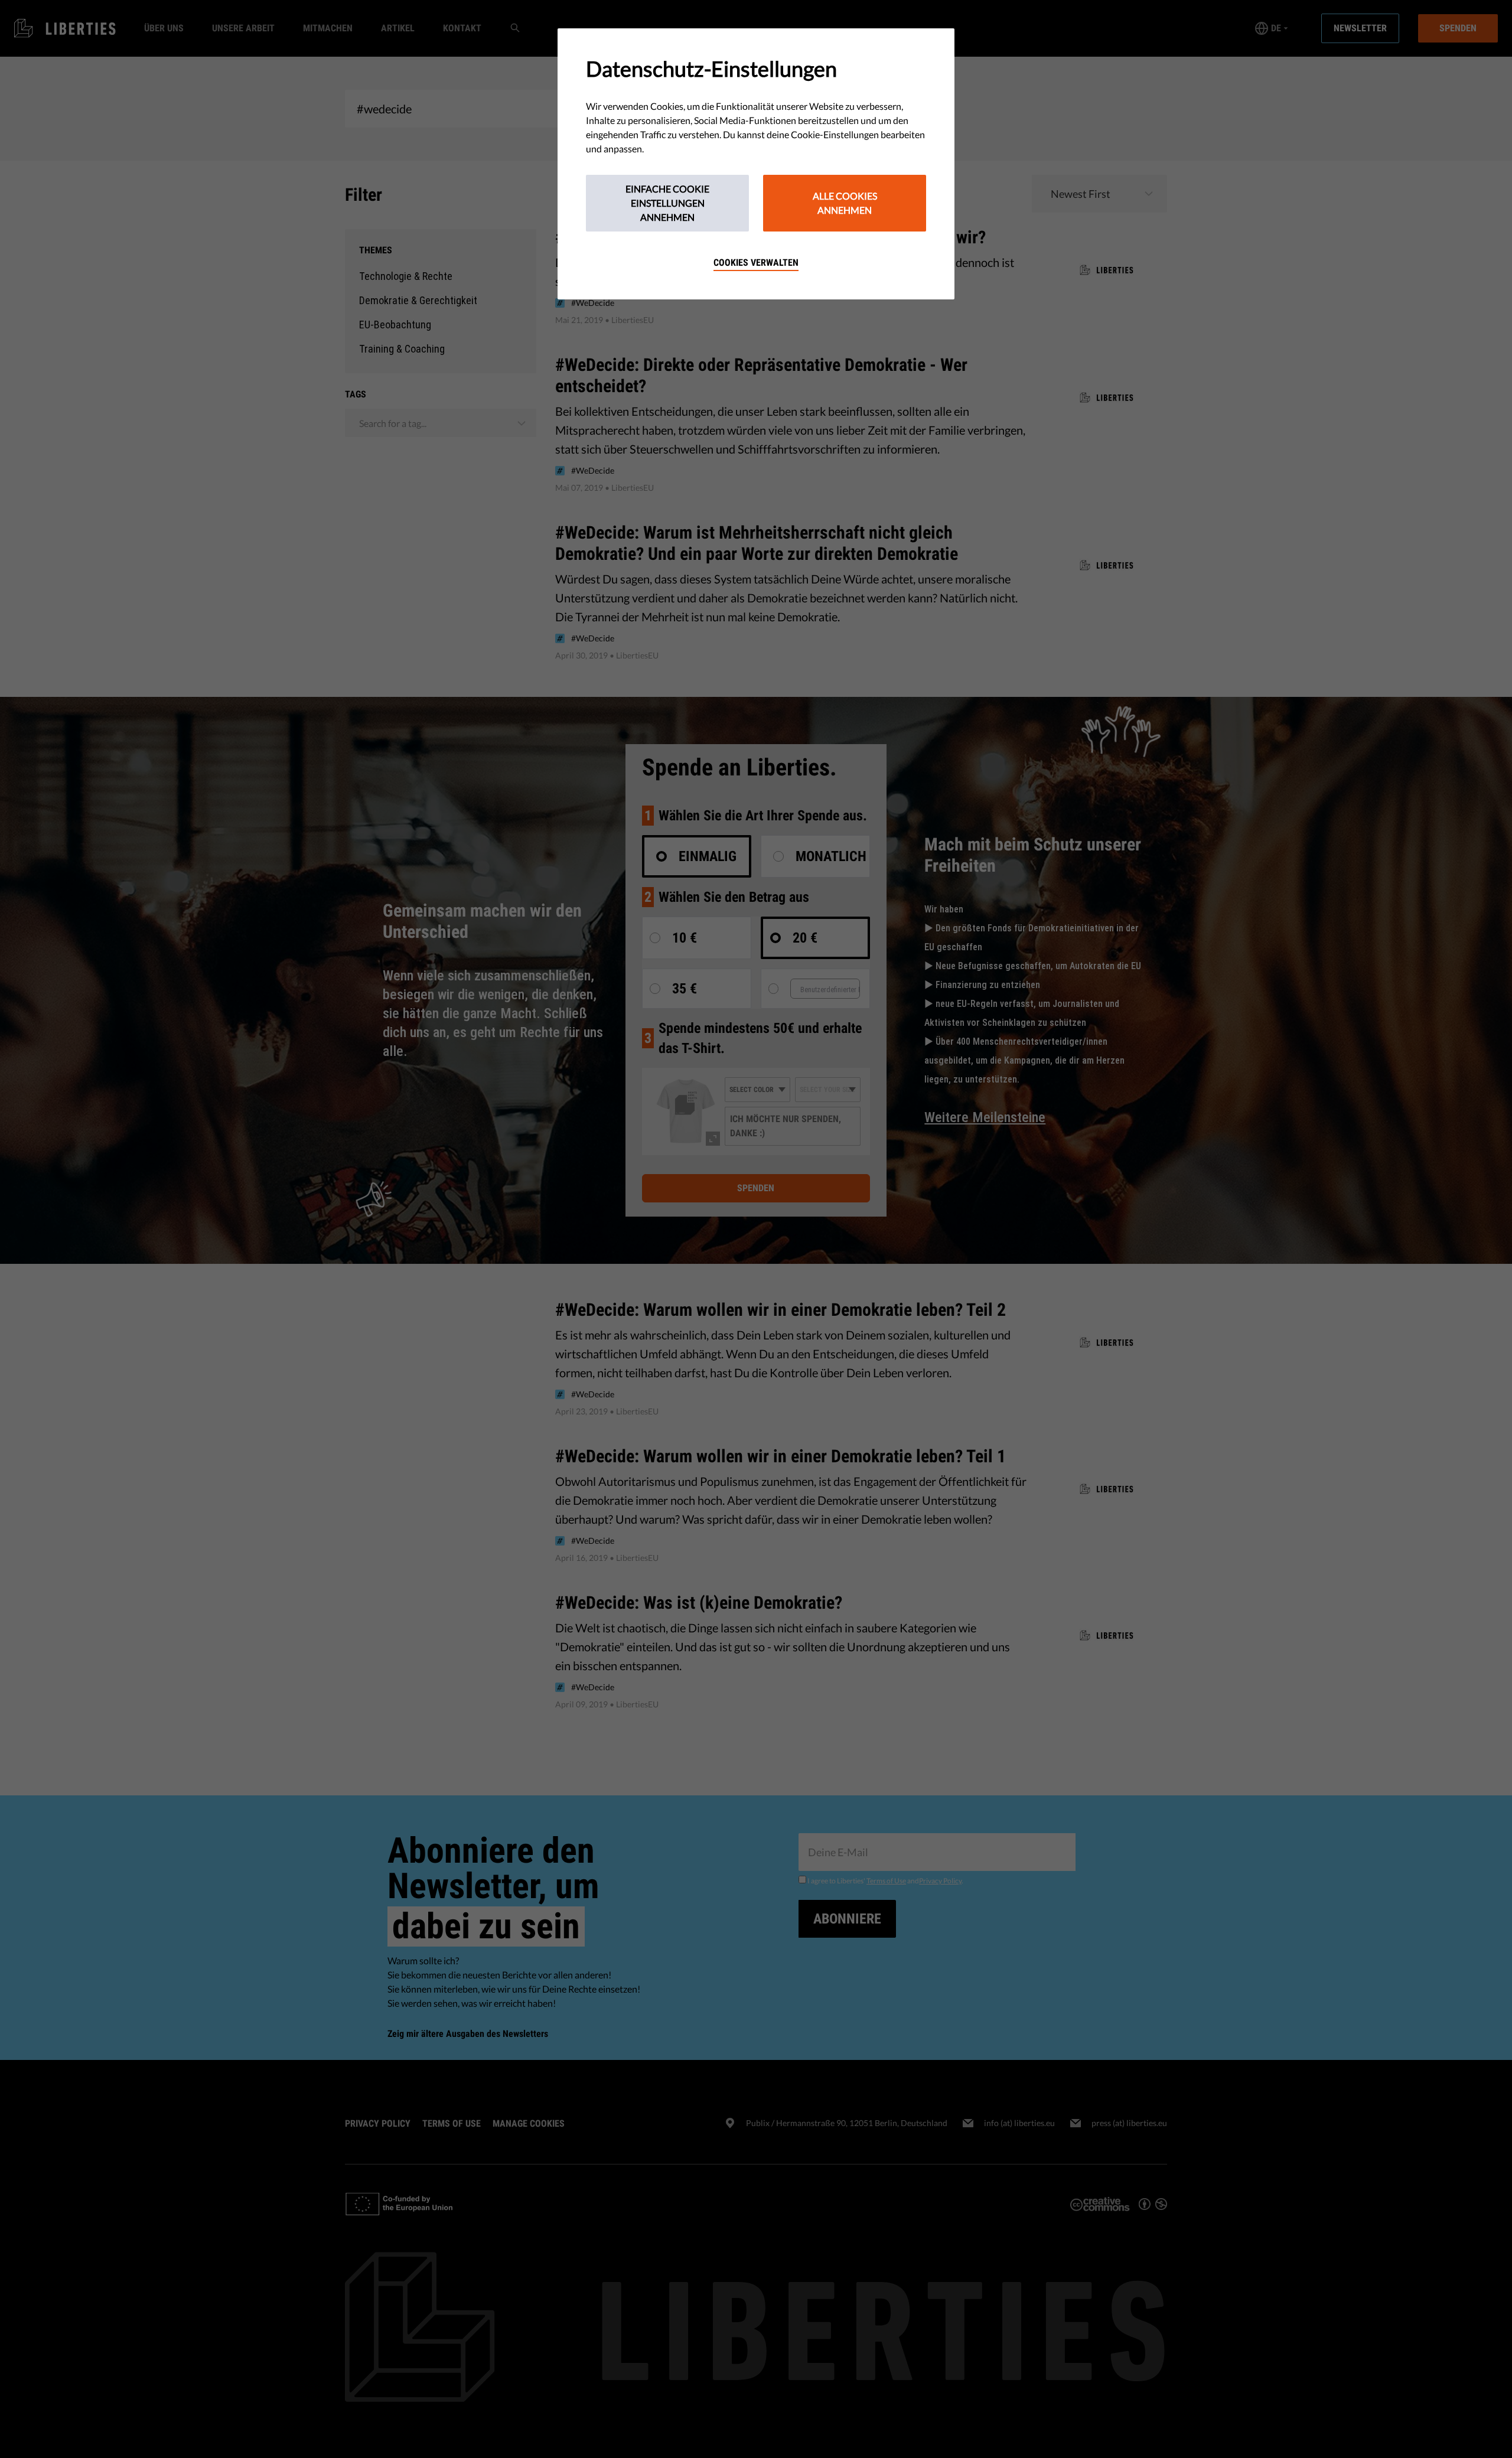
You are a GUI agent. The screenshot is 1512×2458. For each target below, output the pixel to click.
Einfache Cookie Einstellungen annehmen (667, 203)
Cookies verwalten (756, 263)
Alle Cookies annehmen (845, 203)
